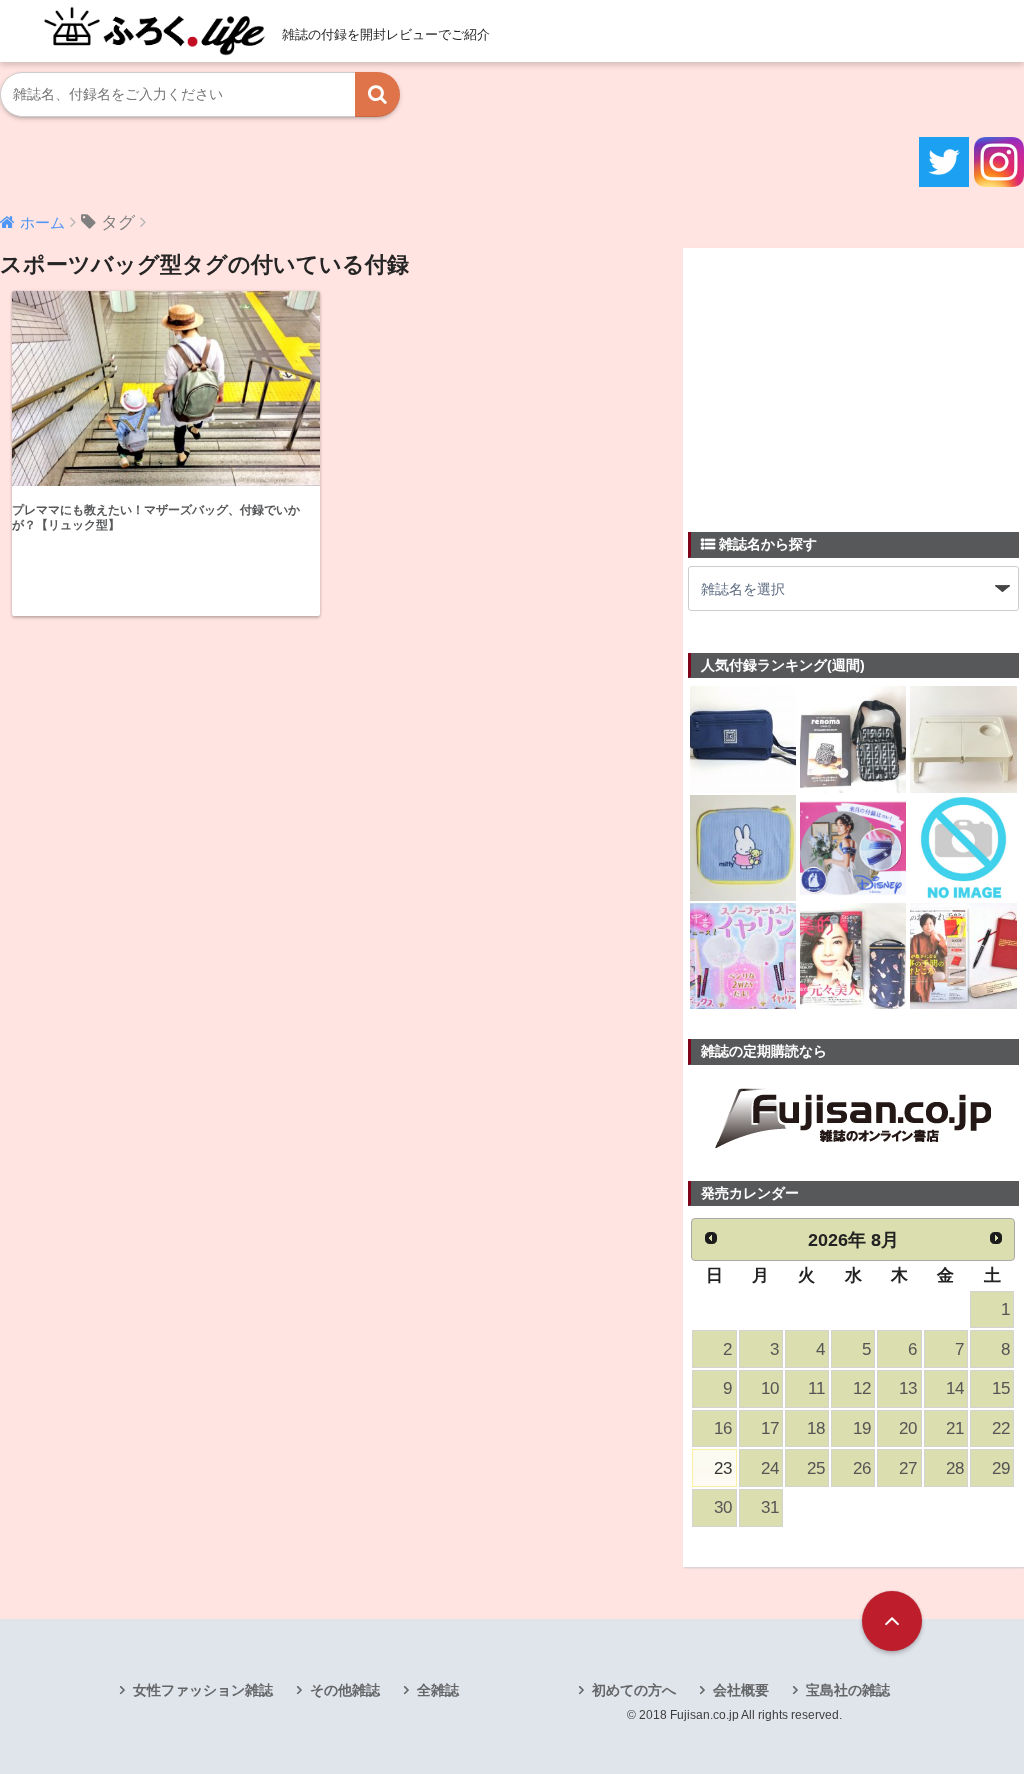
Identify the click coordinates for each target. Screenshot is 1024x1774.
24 (770, 1468)
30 (723, 1507)
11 (816, 1388)
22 (1001, 1428)
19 (862, 1428)
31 (770, 1507)
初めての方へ (634, 1690)
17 (770, 1428)
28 (955, 1468)
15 (1001, 1388)
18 (816, 1428)
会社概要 (741, 1690)
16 (723, 1428)
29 (1001, 1468)
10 (770, 1388)
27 (908, 1468)
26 (862, 1468)
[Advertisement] (838, 378)
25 (816, 1468)
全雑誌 (438, 1690)
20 (908, 1428)
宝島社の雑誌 (848, 1690)
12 (862, 1388)
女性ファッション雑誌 (203, 1690)
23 (723, 1468)
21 (955, 1428)
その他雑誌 (345, 1690)
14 (955, 1388)
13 (908, 1388)
